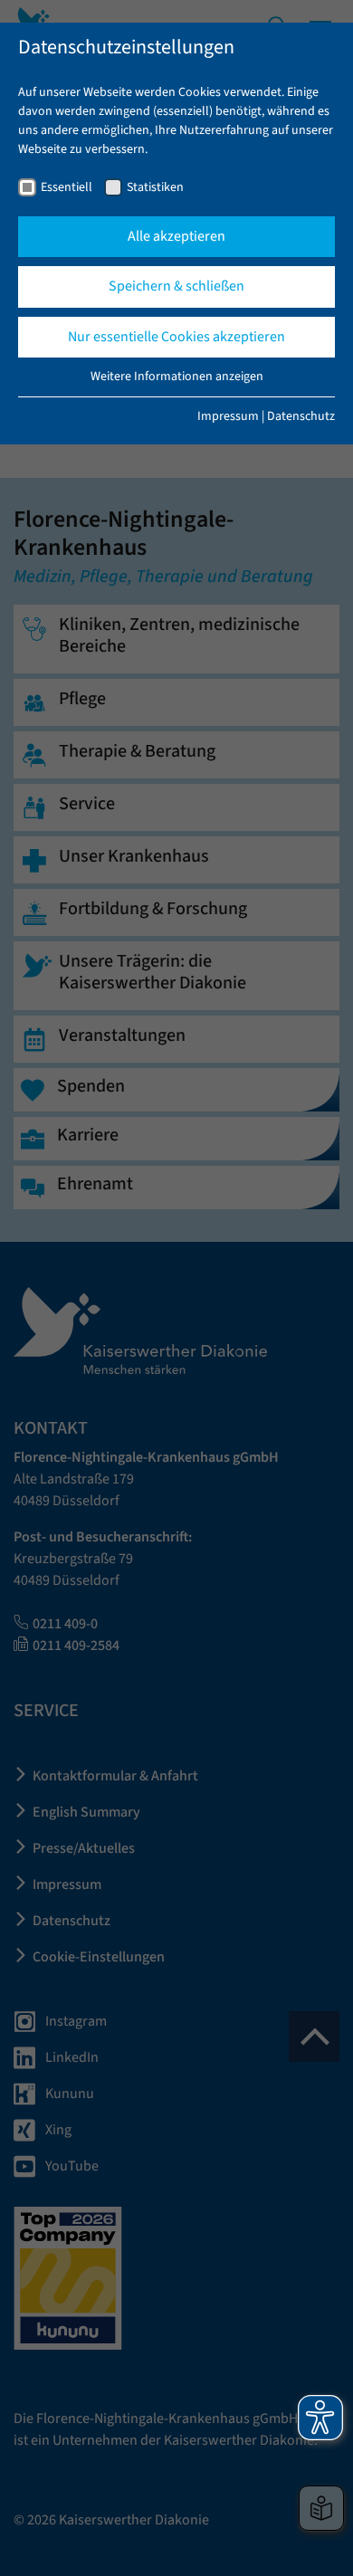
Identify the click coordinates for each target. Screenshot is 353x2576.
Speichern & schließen (176, 286)
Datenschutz (301, 416)
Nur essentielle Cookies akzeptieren (176, 337)
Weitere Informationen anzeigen (177, 377)
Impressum (228, 416)
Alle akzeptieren (176, 236)
